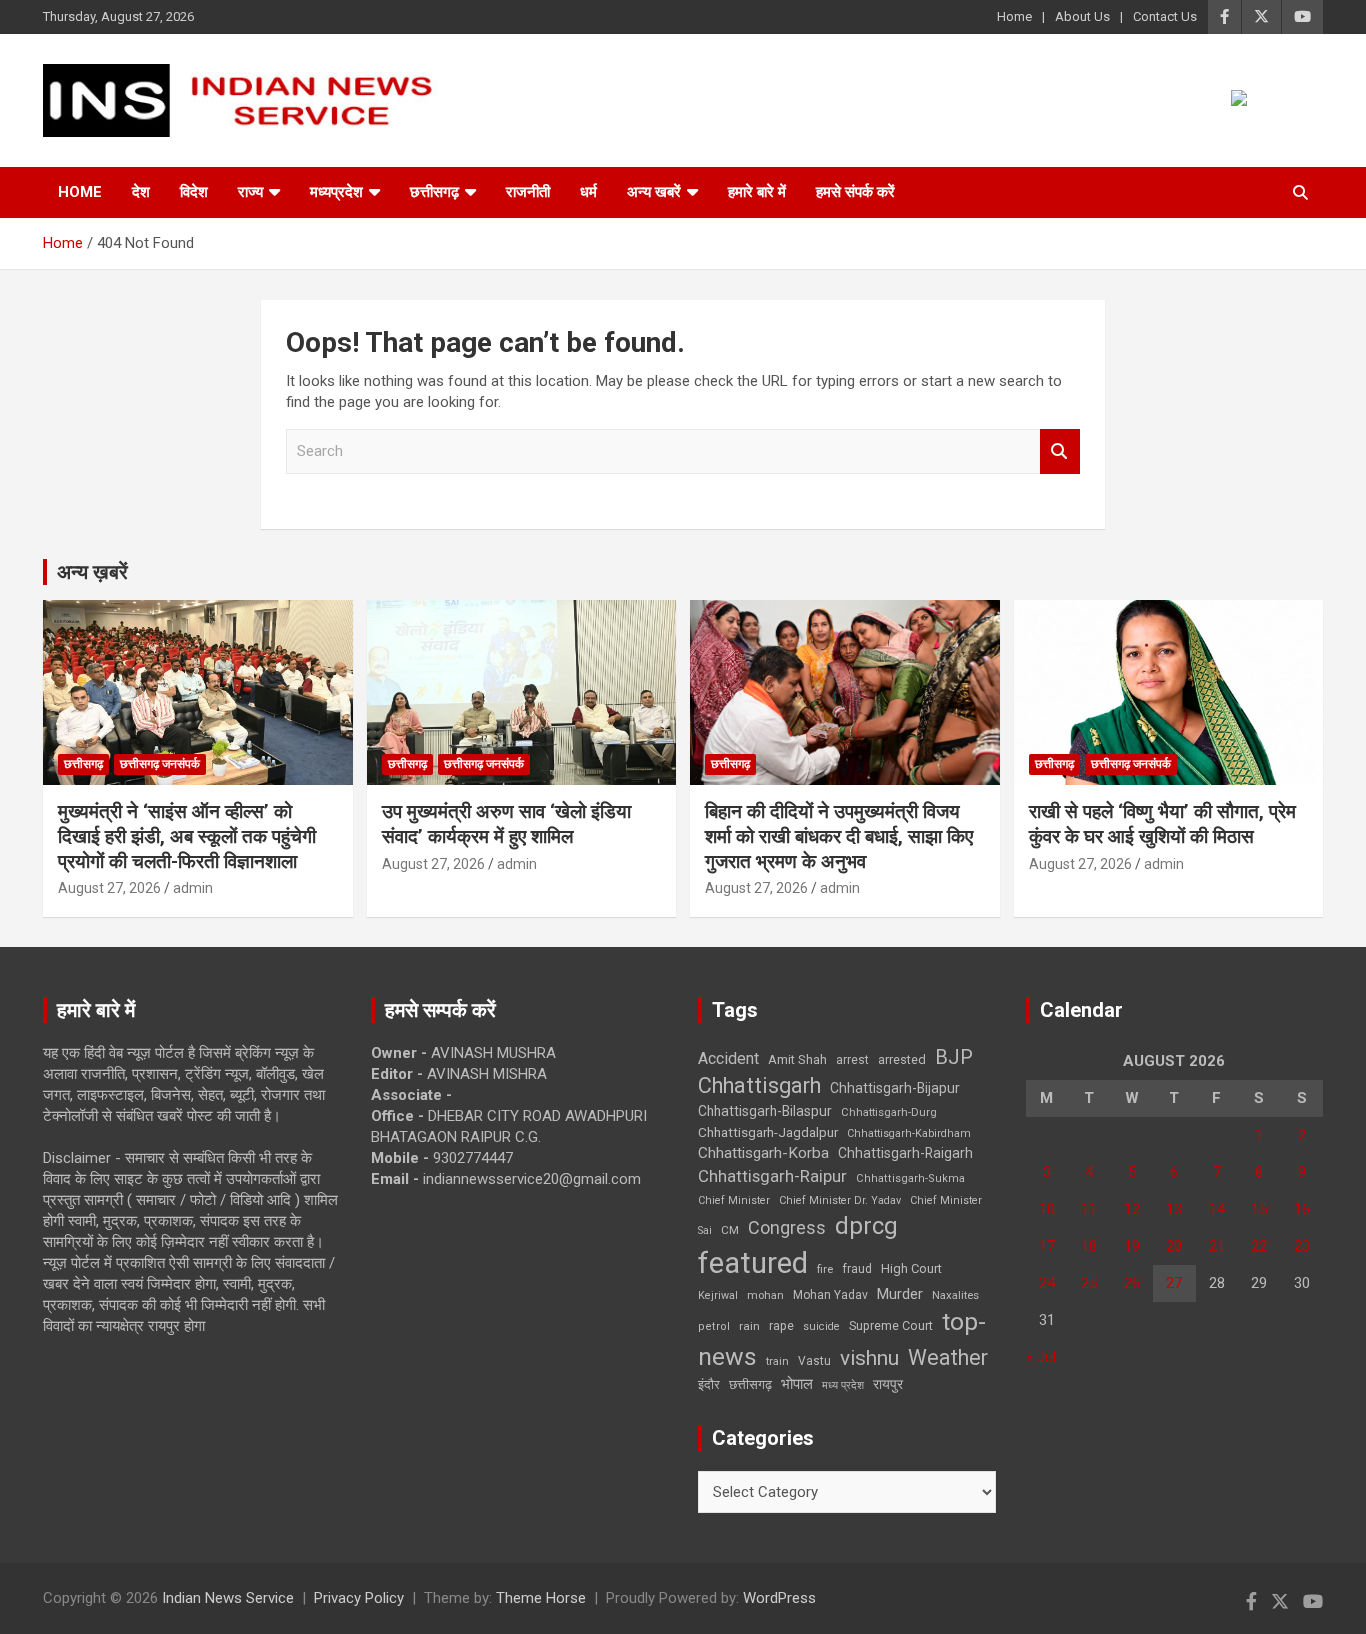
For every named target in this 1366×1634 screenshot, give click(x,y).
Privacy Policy (359, 1598)
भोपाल (797, 1384)
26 (1132, 1283)
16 (1302, 1209)
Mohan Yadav (830, 1295)
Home (1014, 16)
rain (749, 1326)
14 (1217, 1209)
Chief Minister (734, 1200)
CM (730, 1230)
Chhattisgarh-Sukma (910, 1178)
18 (1089, 1246)
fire (825, 1269)
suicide (821, 1326)
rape (781, 1325)
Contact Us (1165, 16)
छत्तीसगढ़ (434, 192)
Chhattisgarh (759, 1085)
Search (1060, 451)
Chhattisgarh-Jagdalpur (768, 1132)
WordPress (779, 1598)
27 (1174, 1283)
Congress (787, 1227)
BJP (954, 1057)
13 (1174, 1209)
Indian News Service (228, 1598)
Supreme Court (891, 1325)
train (777, 1361)
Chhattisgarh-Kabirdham (909, 1133)
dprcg (866, 1226)
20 (1174, 1246)
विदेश (194, 192)
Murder (900, 1294)
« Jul (1041, 1357)
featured (753, 1263)
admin (193, 888)
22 (1259, 1246)
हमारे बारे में (757, 192)
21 (1217, 1246)
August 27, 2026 (109, 888)
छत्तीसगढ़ (750, 1384)
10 (1047, 1209)
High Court (911, 1268)
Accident (728, 1058)
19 (1132, 1246)
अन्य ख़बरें (92, 572)
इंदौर (709, 1384)
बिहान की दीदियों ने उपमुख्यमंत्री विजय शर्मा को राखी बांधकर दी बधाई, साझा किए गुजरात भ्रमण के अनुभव (839, 836)
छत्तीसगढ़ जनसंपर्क (160, 764)
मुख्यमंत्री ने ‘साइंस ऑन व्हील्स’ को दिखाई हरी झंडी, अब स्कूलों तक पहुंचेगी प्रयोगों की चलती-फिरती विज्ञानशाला (187, 836)
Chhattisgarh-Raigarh (905, 1153)
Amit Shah (797, 1059)
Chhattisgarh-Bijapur (895, 1088)
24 (1047, 1283)
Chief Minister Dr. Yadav (840, 1200)
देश (141, 192)
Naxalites (955, 1295)
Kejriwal (718, 1295)
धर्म (588, 192)
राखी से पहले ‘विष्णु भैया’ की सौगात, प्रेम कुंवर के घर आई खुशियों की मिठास (1162, 824)
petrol (714, 1326)
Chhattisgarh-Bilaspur (765, 1111)
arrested (902, 1059)
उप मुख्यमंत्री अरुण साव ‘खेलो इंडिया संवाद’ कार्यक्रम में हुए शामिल (506, 824)
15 (1259, 1209)
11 (1089, 1209)
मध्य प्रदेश (843, 1385)
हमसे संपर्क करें (855, 192)
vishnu (869, 1358)
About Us (1082, 16)
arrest (852, 1060)
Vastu (814, 1361)
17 (1047, 1246)
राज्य (250, 192)
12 (1132, 1209)
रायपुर (888, 1384)
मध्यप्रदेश (336, 192)
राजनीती (528, 192)
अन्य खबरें (654, 192)
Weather (948, 1357)
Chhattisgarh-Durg (889, 1112)
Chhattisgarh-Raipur (772, 1176)
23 (1302, 1246)
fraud (857, 1269)
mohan (765, 1295)
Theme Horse (541, 1598)
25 (1089, 1283)
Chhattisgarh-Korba (763, 1153)
